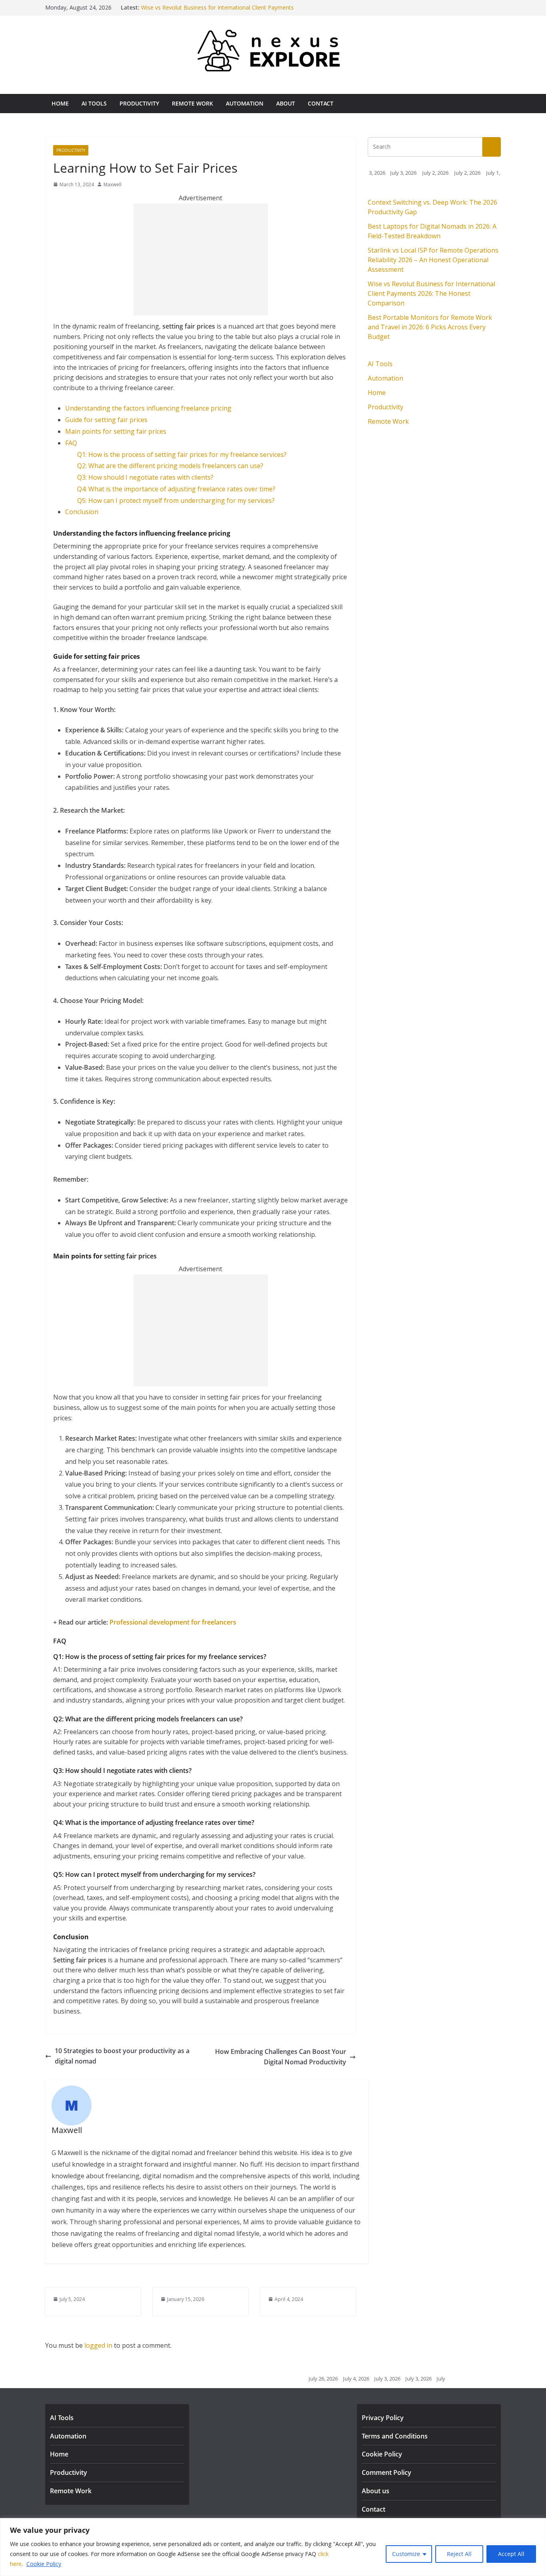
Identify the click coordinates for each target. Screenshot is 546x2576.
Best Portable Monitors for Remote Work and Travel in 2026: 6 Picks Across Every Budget (430, 327)
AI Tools (94, 103)
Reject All (459, 2554)
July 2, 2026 (407, 173)
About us (376, 2491)
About (286, 103)
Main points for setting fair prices (116, 431)
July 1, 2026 (471, 173)
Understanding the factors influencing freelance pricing (148, 408)
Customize (406, 2554)
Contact (321, 103)
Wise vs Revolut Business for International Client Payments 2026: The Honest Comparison (431, 293)
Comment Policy (387, 2472)
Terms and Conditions (395, 2436)
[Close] (538, 2525)
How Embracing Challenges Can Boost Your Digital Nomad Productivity (281, 2057)
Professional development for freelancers (173, 1622)
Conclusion (82, 512)
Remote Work (192, 103)
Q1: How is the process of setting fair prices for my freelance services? (182, 455)
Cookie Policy (44, 2564)
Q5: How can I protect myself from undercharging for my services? (176, 500)
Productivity (139, 103)
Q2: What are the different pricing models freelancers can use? (170, 466)
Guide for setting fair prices (106, 420)
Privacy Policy (383, 2418)
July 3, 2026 (376, 173)
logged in (98, 2345)
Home (60, 103)
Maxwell (113, 184)
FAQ (71, 443)
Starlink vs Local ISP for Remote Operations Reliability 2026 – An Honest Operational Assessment (433, 260)
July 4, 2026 (328, 2379)
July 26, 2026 (295, 2379)
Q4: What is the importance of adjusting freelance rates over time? (176, 489)
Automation (245, 103)
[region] (273, 2547)
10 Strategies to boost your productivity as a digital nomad (122, 2056)
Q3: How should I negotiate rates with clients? (145, 477)
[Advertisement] (201, 259)
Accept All (511, 2554)
